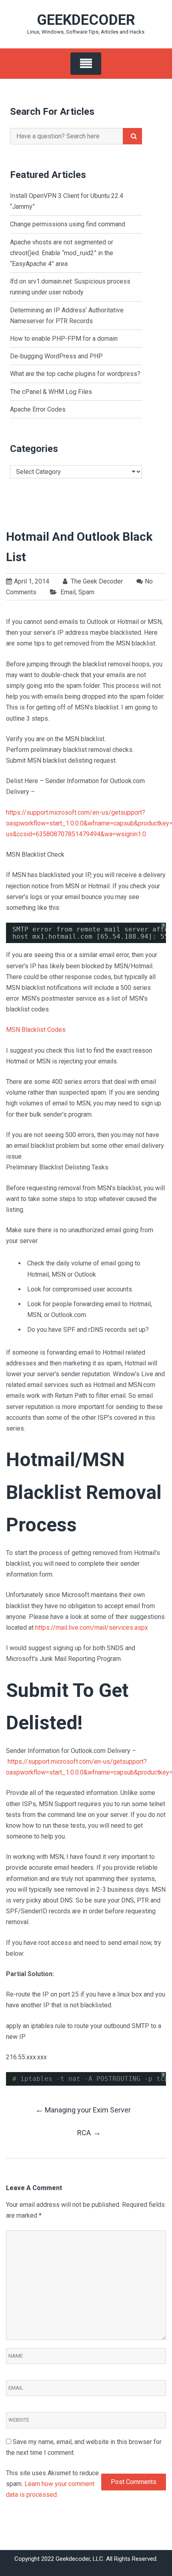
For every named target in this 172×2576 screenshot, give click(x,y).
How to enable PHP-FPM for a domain (64, 339)
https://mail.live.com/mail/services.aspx (92, 1628)
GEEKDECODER (86, 20)
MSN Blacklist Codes (36, 1030)
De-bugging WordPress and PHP (56, 356)
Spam (86, 592)
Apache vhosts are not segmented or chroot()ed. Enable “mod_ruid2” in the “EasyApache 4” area (62, 253)
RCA (89, 2132)
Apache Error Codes (38, 409)
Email (68, 592)
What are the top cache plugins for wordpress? (75, 374)
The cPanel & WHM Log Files (51, 392)
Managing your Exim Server (83, 2109)
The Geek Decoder (96, 581)
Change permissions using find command (68, 224)
